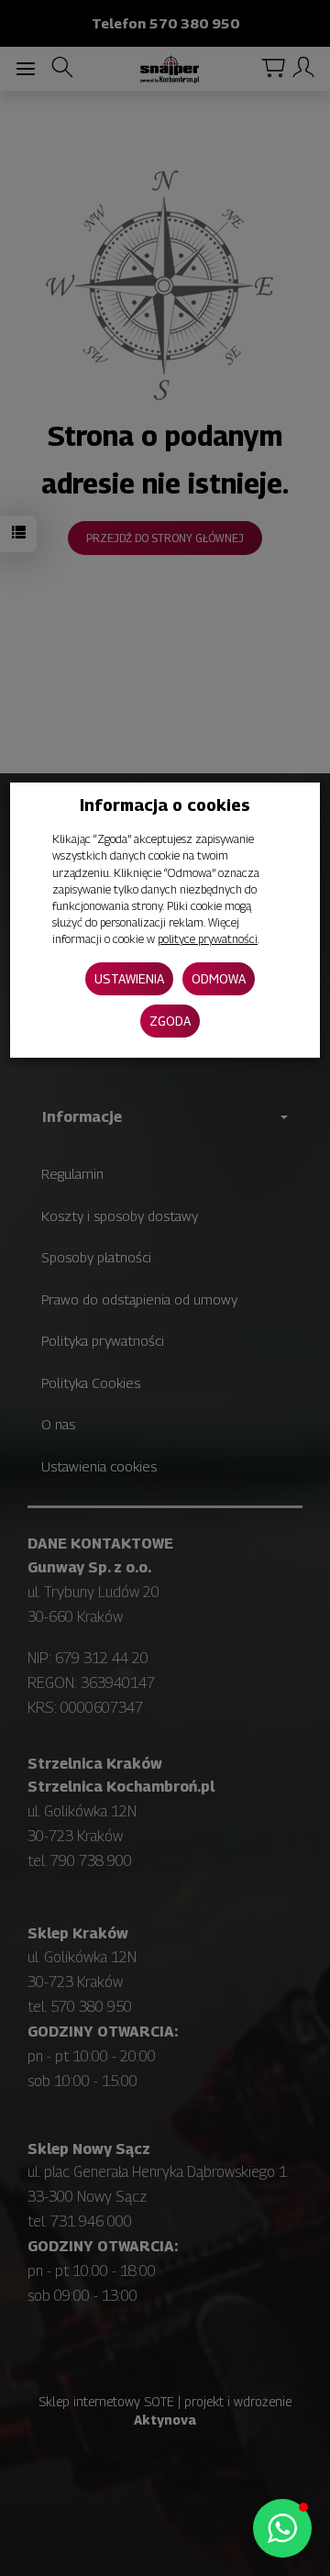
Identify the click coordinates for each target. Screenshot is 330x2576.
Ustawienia (129, 978)
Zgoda (170, 1021)
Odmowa (219, 978)
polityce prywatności (208, 939)
